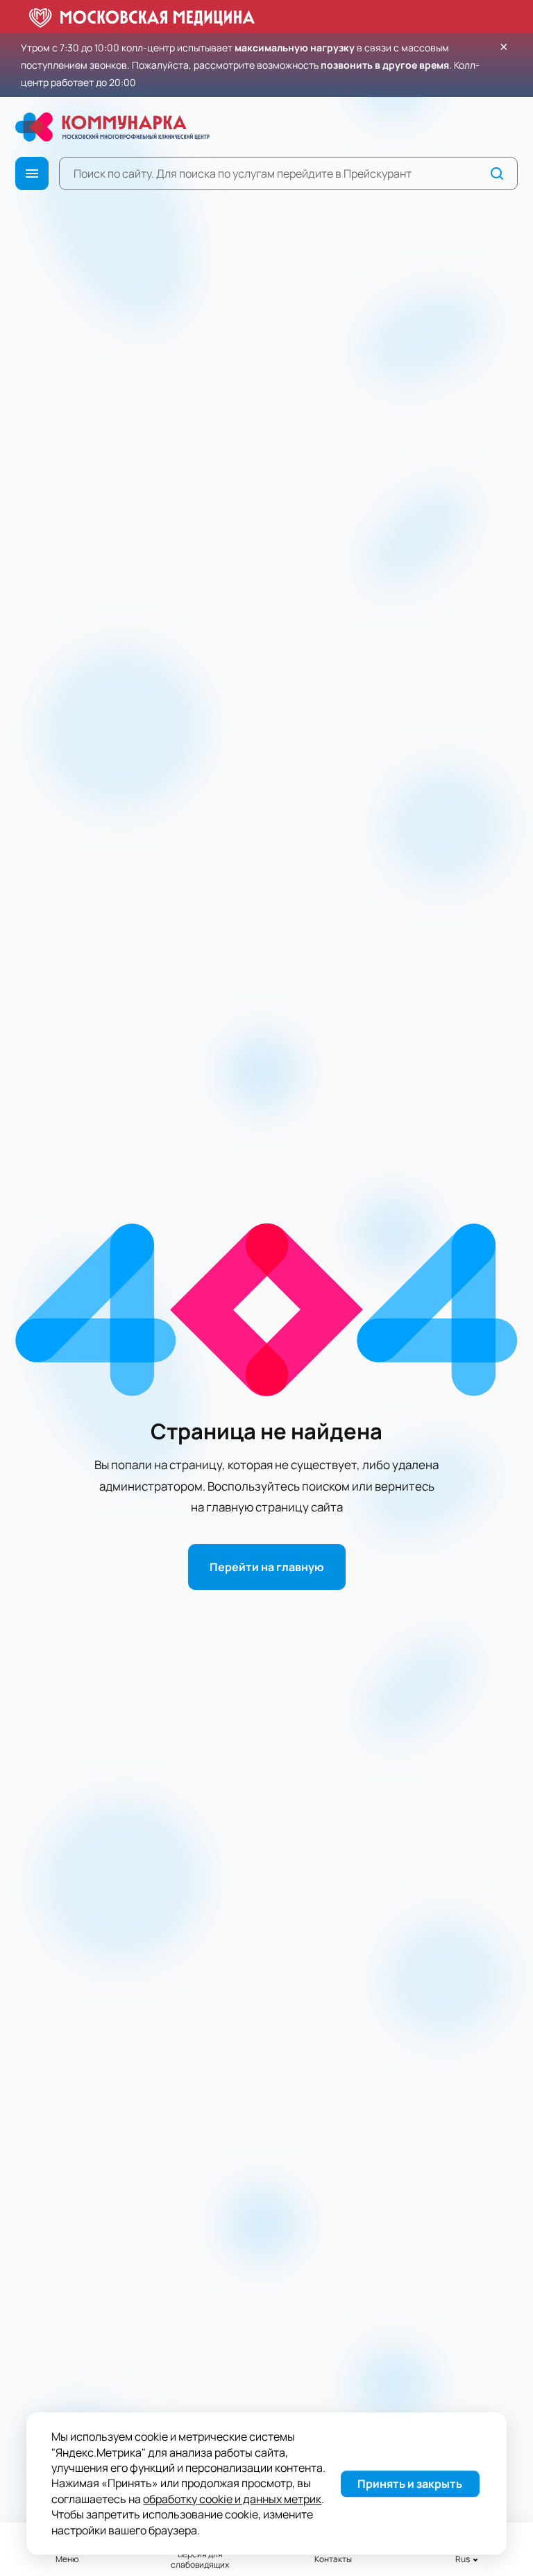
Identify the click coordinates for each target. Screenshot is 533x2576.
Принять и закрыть (410, 2484)
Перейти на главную (267, 1567)
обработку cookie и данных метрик (232, 2499)
